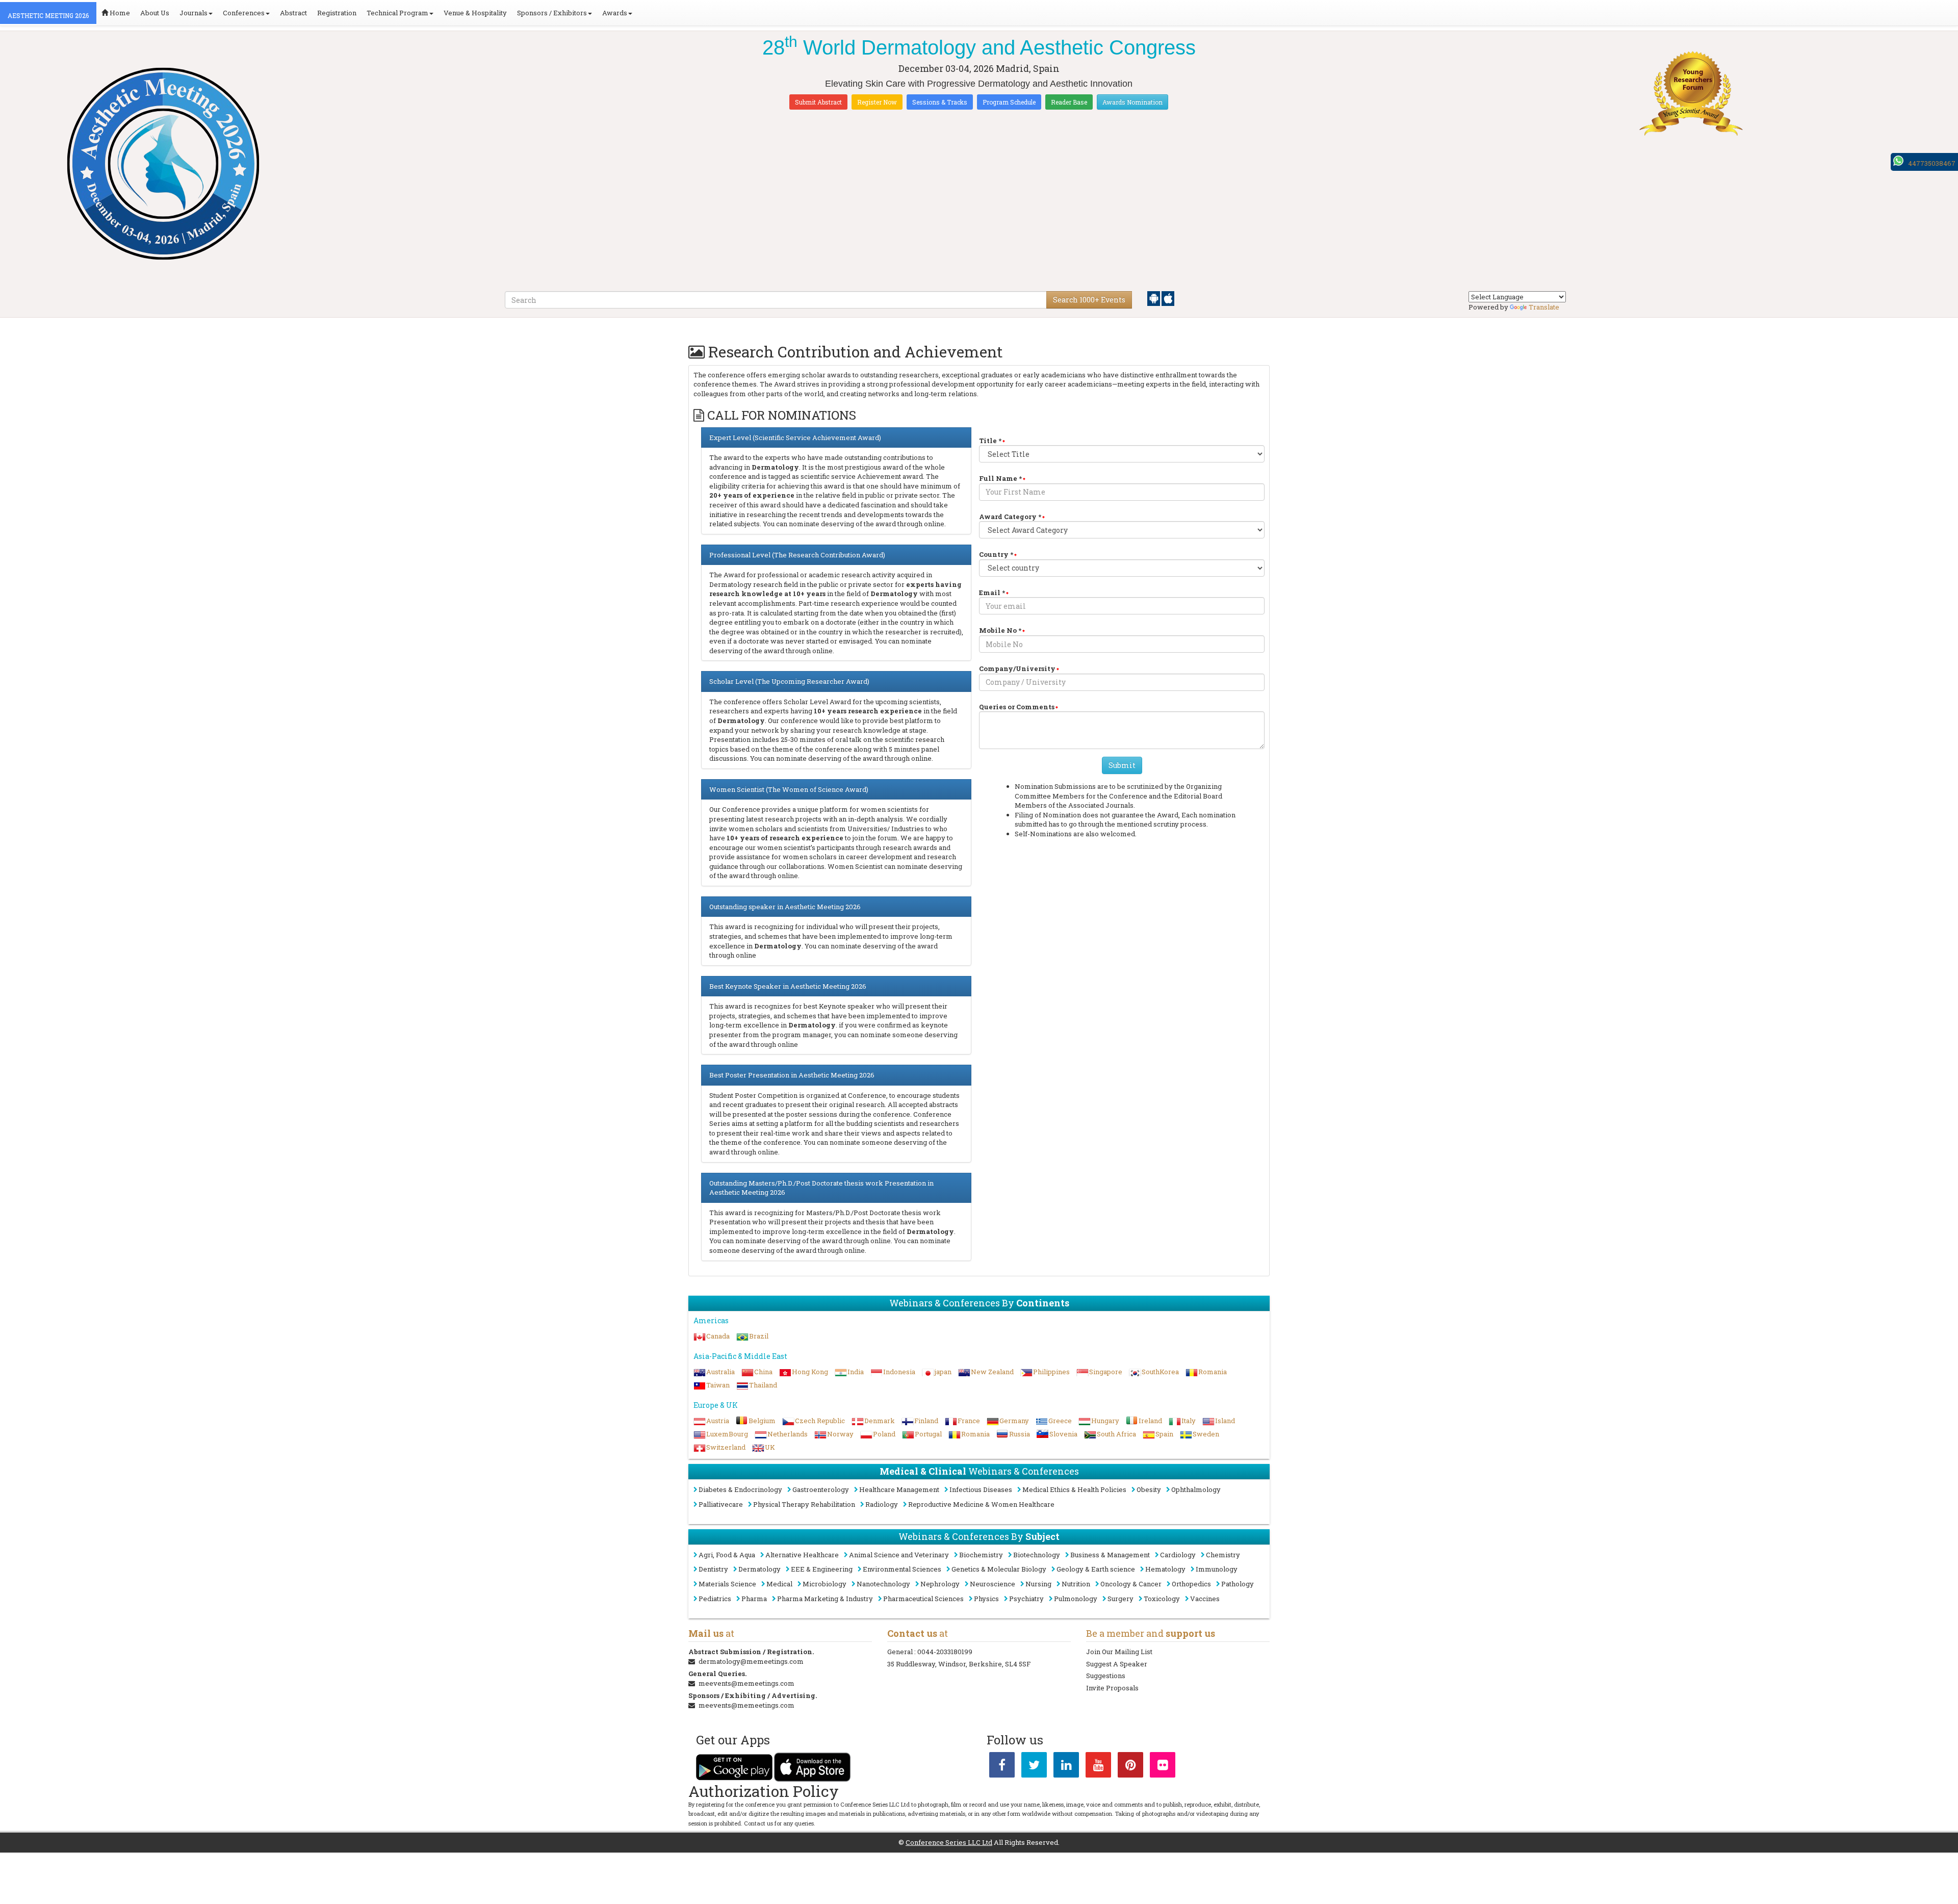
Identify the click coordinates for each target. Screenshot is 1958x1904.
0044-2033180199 (945, 1652)
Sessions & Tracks (940, 102)
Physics (986, 1599)
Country (996, 554)
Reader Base (1069, 102)
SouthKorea (1160, 1372)
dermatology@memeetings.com (751, 1661)
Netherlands (788, 1434)
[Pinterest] (1130, 1767)
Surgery (1120, 1599)
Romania (1213, 1372)
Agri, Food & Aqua (727, 1555)
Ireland (1150, 1421)
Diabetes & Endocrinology (740, 1489)
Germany (1014, 1421)
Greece (1060, 1421)
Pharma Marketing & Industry (825, 1599)
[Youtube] (1098, 1767)
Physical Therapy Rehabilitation (804, 1504)
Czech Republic (820, 1421)
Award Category (1010, 517)
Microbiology (825, 1584)
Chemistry (1223, 1555)
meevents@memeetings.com (746, 1683)
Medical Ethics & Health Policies (1074, 1489)
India (856, 1372)
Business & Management (1110, 1555)
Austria (718, 1421)
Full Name (1000, 478)
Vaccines (1205, 1599)
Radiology (882, 1504)
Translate (1544, 307)
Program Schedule (1009, 102)
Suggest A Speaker (1117, 1664)
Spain (1164, 1434)
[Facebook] (1002, 1767)
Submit (1122, 765)
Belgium (762, 1421)
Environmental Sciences (902, 1569)
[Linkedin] (1066, 1767)
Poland (884, 1434)
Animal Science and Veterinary (899, 1555)
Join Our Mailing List (1119, 1652)
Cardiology (1178, 1555)
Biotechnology (1037, 1555)
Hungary (1105, 1421)
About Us (155, 13)
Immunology (1217, 1569)
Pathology (1238, 1584)
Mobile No (1000, 630)
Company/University (1017, 668)
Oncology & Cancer (1131, 1584)
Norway (840, 1434)
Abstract (293, 13)
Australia (720, 1372)
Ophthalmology (1196, 1489)
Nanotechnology (883, 1584)
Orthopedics (1191, 1584)
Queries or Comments (1017, 707)
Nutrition (1076, 1584)
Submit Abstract (818, 102)
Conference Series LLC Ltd (949, 1842)
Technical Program (397, 13)
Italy (1189, 1421)
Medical (779, 1584)
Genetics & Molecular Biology (999, 1569)
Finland (926, 1421)
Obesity (1149, 1489)
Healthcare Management (899, 1489)
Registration (337, 13)
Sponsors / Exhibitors (552, 13)
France (969, 1421)
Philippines (1051, 1372)
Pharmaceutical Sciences (923, 1599)
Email (992, 593)
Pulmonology (1076, 1599)
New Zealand (992, 1372)
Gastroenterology (821, 1489)
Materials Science (727, 1584)
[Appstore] (1168, 298)
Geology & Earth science (1096, 1569)
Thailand (763, 1385)
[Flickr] (1163, 1767)
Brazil (759, 1336)
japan (943, 1372)
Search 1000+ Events (1089, 300)
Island (1225, 1421)
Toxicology (1162, 1599)
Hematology (1165, 1569)
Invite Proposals (1112, 1688)
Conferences (244, 13)
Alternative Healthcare (802, 1555)
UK (770, 1447)
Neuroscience (993, 1584)
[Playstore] (1154, 298)
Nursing (1038, 1584)
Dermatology (759, 1569)
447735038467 (1932, 163)
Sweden (1206, 1434)
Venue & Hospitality (475, 13)
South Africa (1116, 1434)
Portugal (928, 1434)
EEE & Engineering (822, 1569)
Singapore (1106, 1372)
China (763, 1372)
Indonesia (899, 1372)
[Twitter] (1034, 1767)
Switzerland (726, 1447)
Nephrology (940, 1584)
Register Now (877, 102)
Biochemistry (981, 1555)
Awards (615, 13)
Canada (718, 1336)
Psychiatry (1026, 1599)
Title (990, 441)
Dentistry (713, 1569)
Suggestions (1106, 1676)
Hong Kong (810, 1372)
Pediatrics (715, 1599)
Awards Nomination (1132, 102)
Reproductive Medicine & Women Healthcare (981, 1504)
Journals (194, 13)
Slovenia (1063, 1434)
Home (119, 13)
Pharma (754, 1599)
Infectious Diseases (981, 1489)
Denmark (880, 1421)
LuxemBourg (727, 1434)
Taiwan (718, 1385)
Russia (1020, 1434)
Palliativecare (721, 1504)
